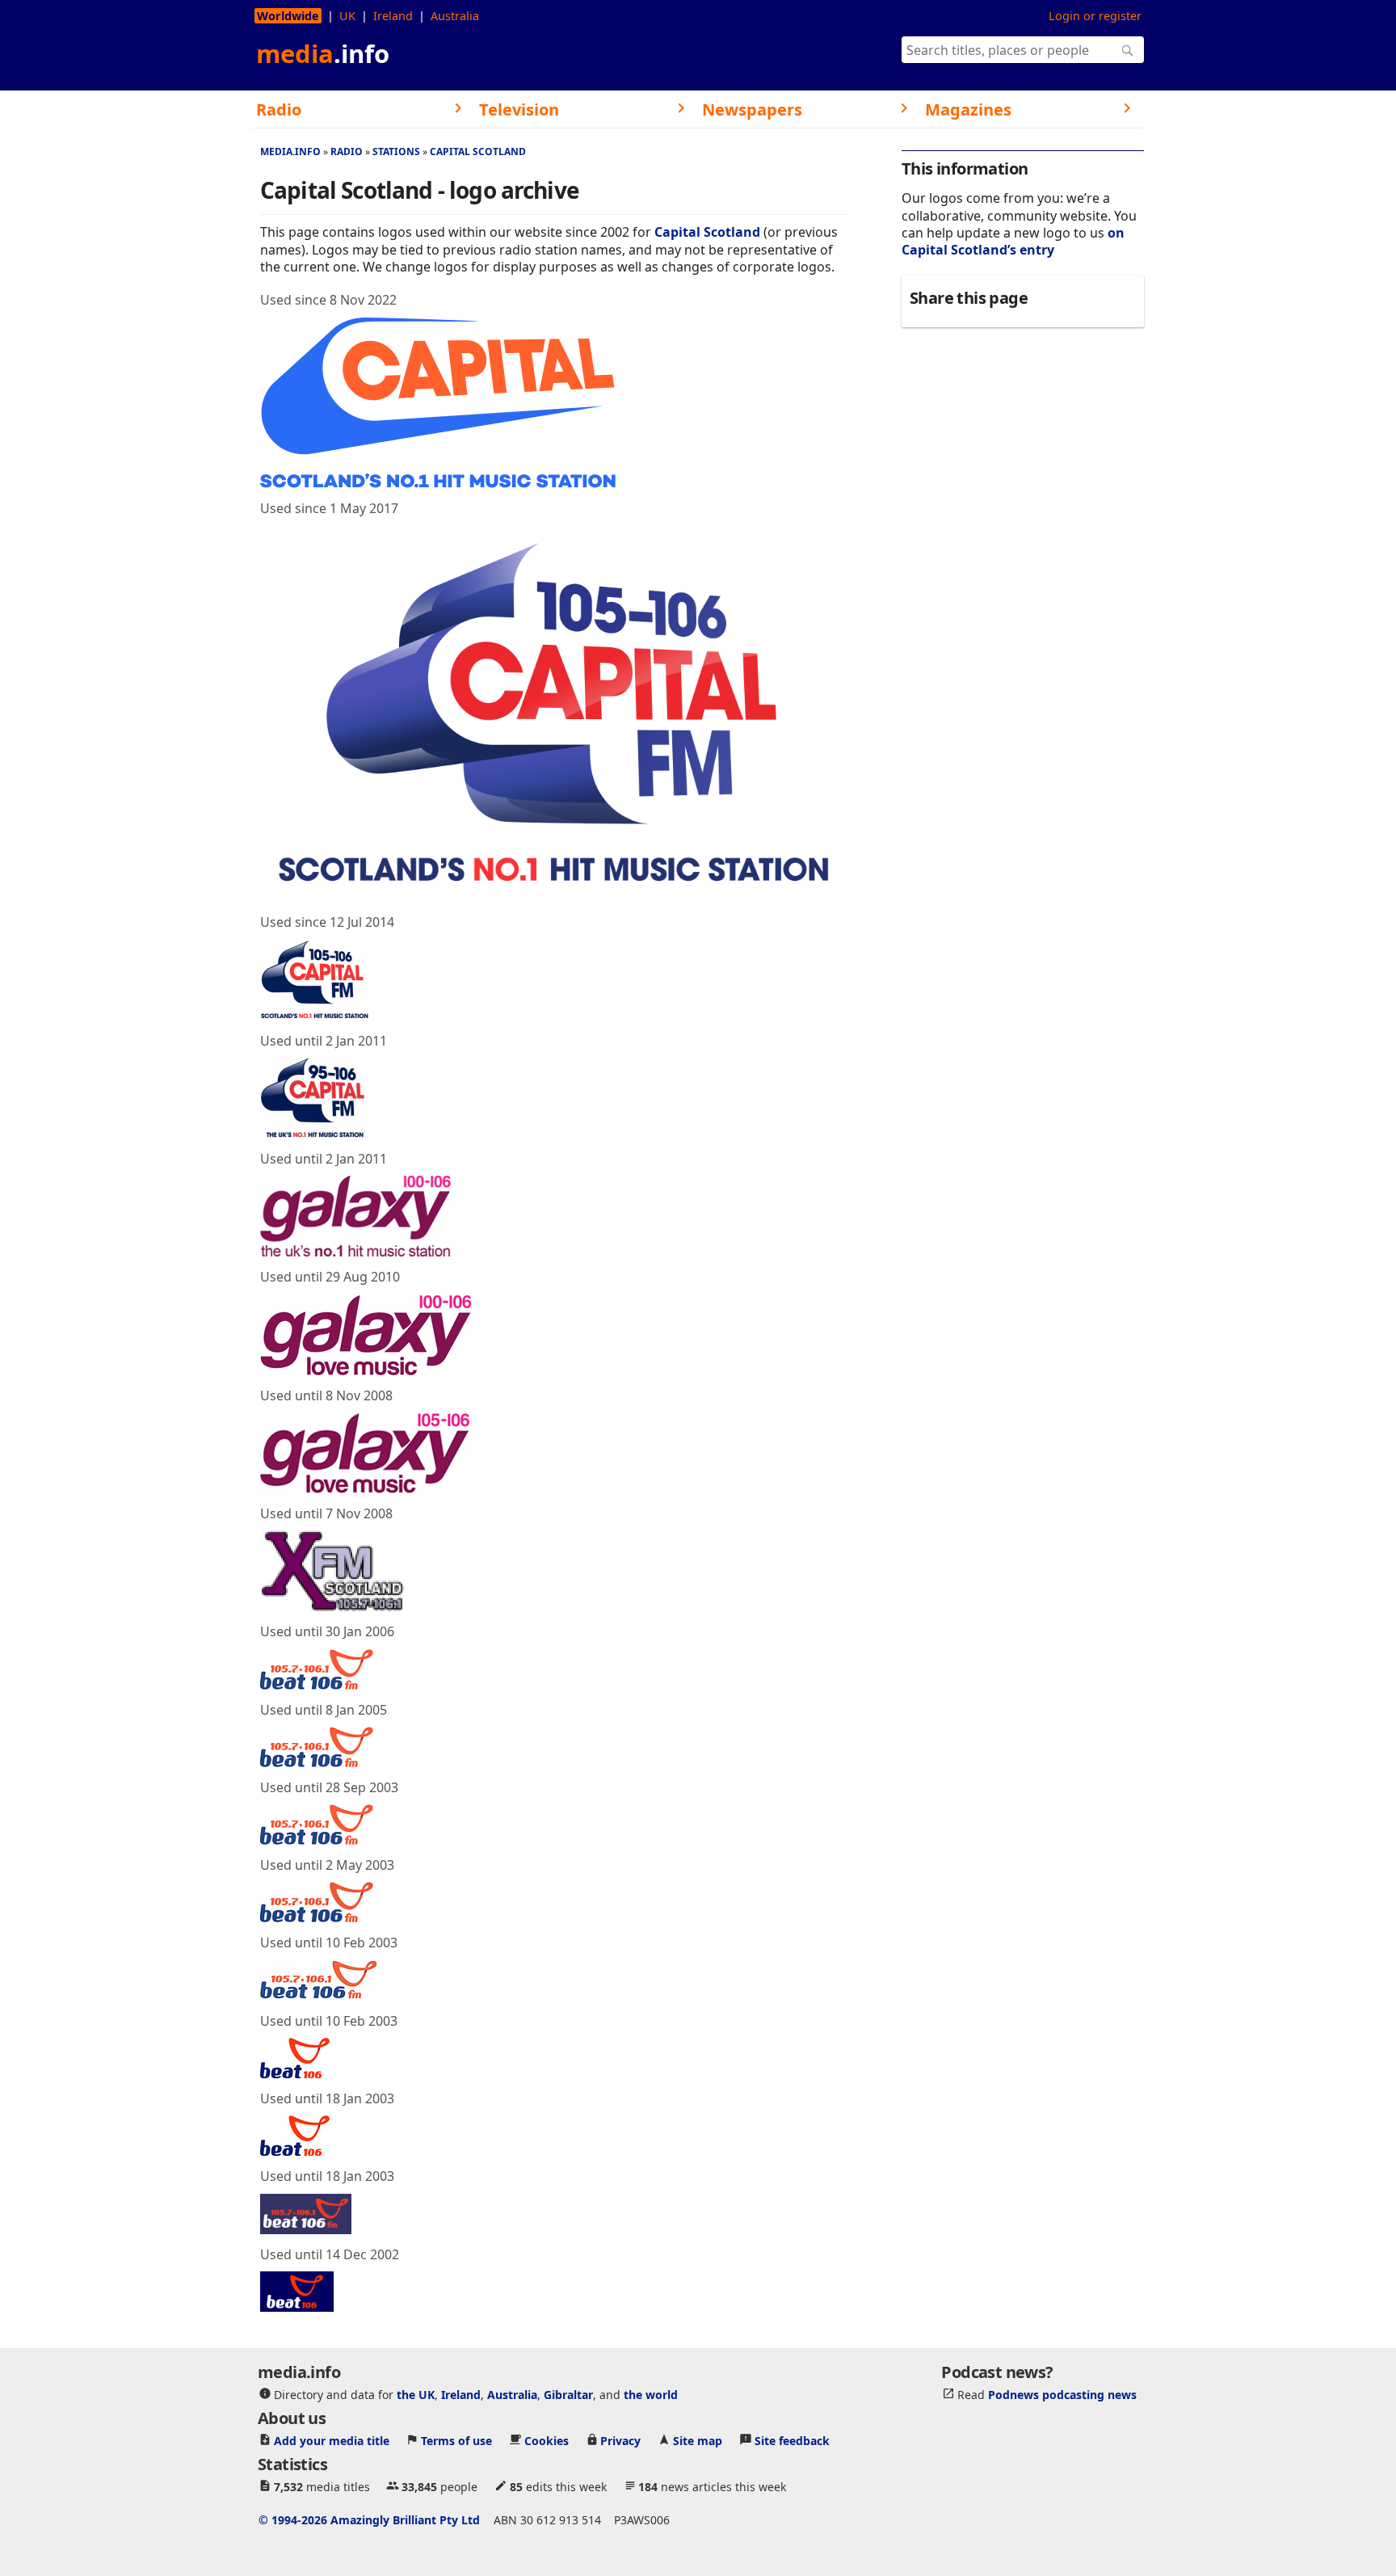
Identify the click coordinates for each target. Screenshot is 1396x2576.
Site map (698, 2441)
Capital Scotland (478, 152)
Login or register (1095, 16)
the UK (416, 2395)
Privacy (620, 2441)
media (323, 53)
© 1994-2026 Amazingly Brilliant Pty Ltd (369, 2520)
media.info (290, 152)
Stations (396, 152)
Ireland (393, 16)
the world (651, 2395)
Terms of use (456, 2441)
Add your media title (332, 2441)
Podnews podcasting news (1062, 2395)
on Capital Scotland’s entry (1013, 241)
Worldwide (288, 16)
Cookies (547, 2441)
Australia (455, 16)
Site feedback (792, 2441)
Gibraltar (568, 2395)
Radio (347, 152)
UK (347, 16)
